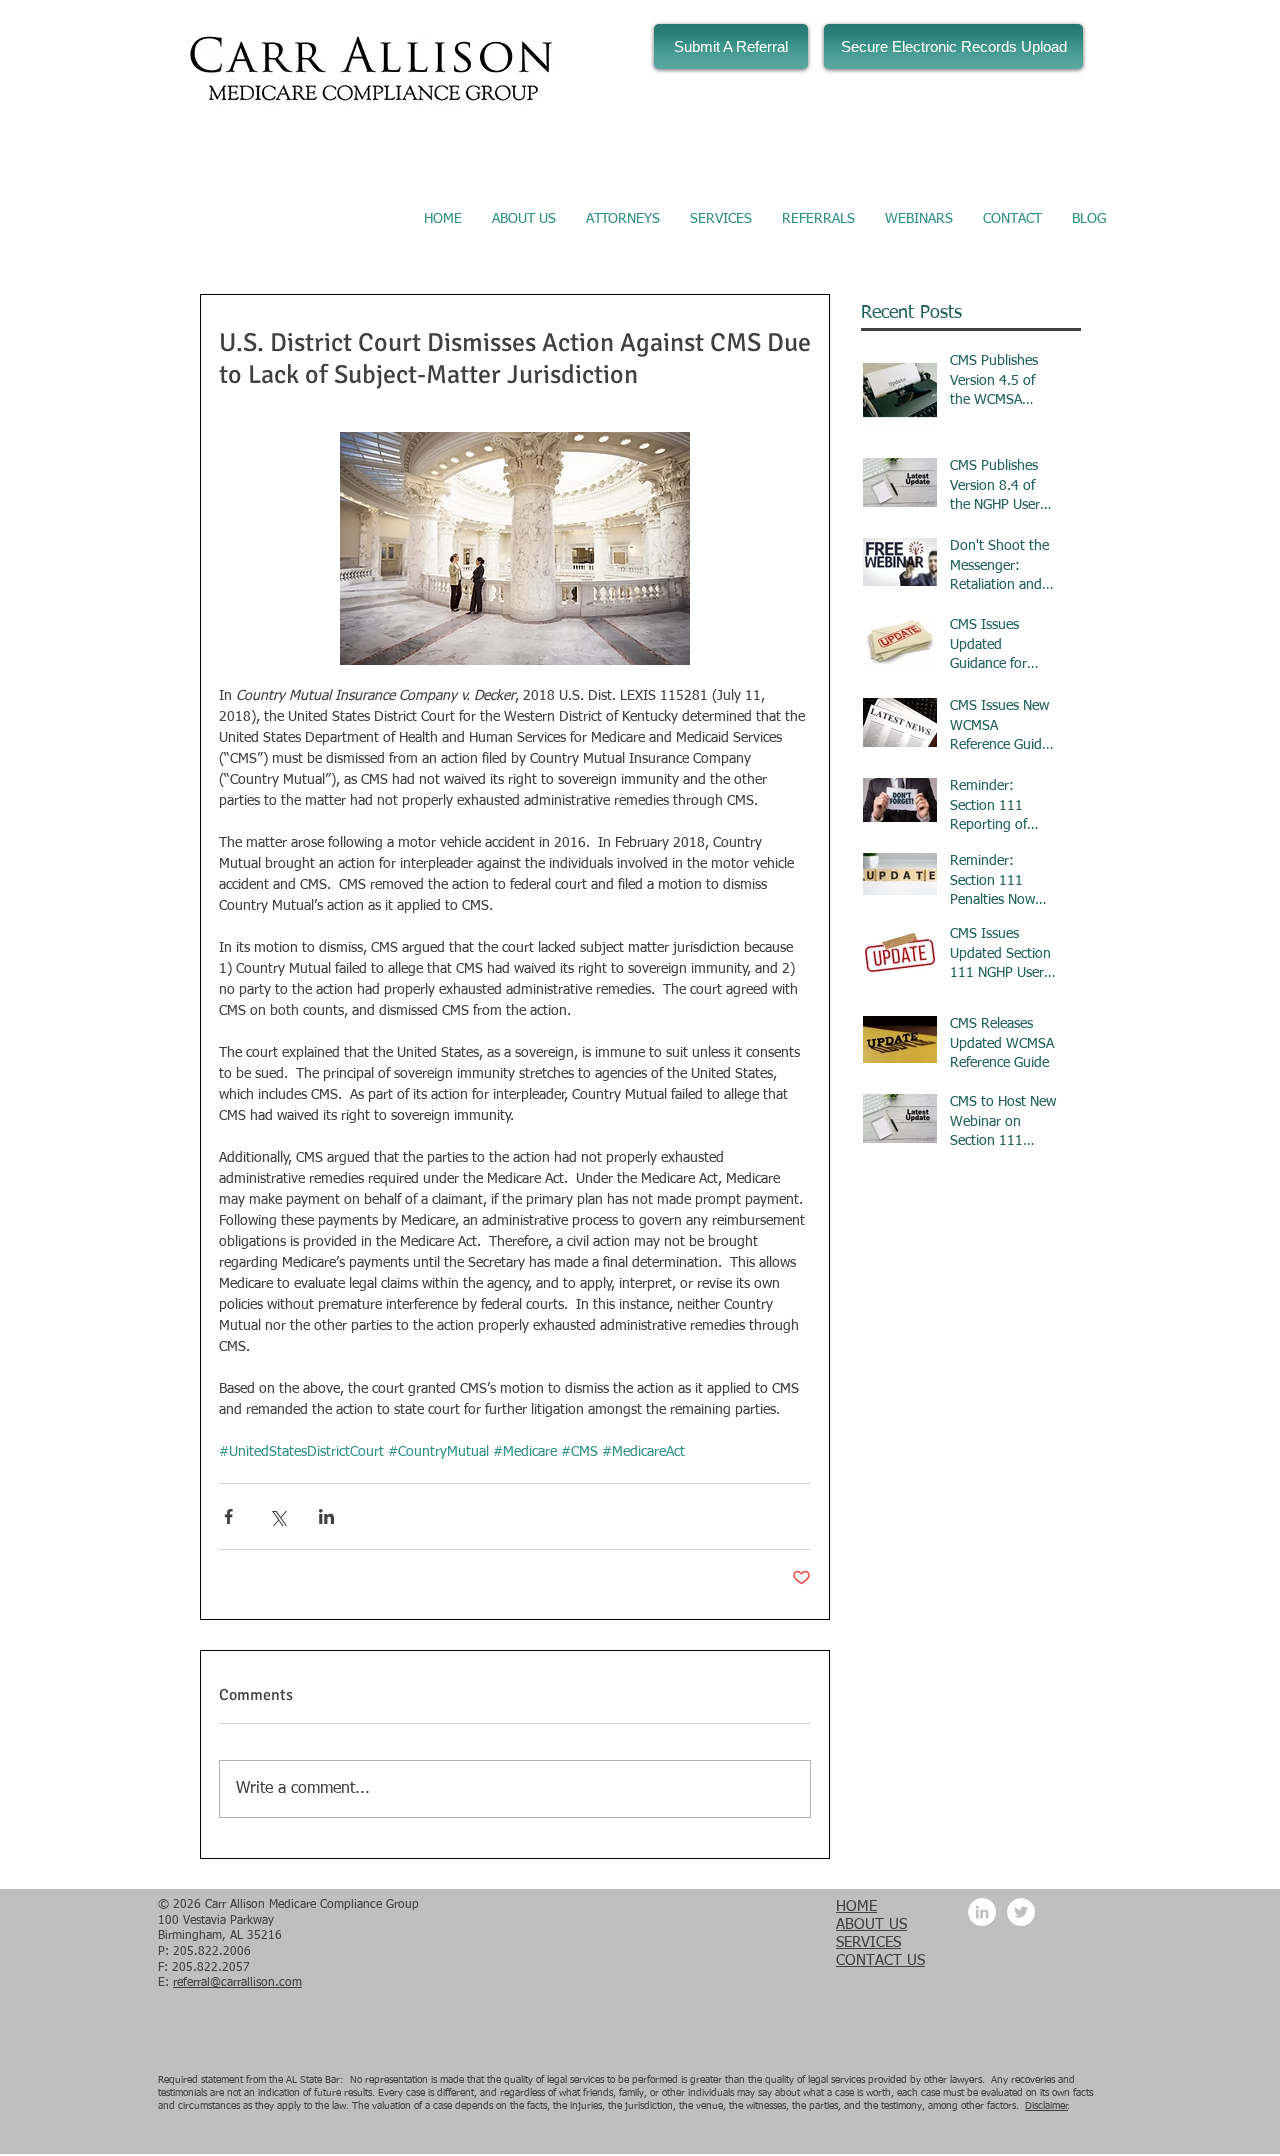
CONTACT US (880, 1960)
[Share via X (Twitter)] (277, 1516)
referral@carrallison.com (237, 1983)
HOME (856, 1906)
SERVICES (868, 1942)
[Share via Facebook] (228, 1516)
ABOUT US (871, 1924)
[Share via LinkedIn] (326, 1516)
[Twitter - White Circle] (1021, 1912)
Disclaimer (1046, 2106)
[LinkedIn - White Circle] (982, 1912)
